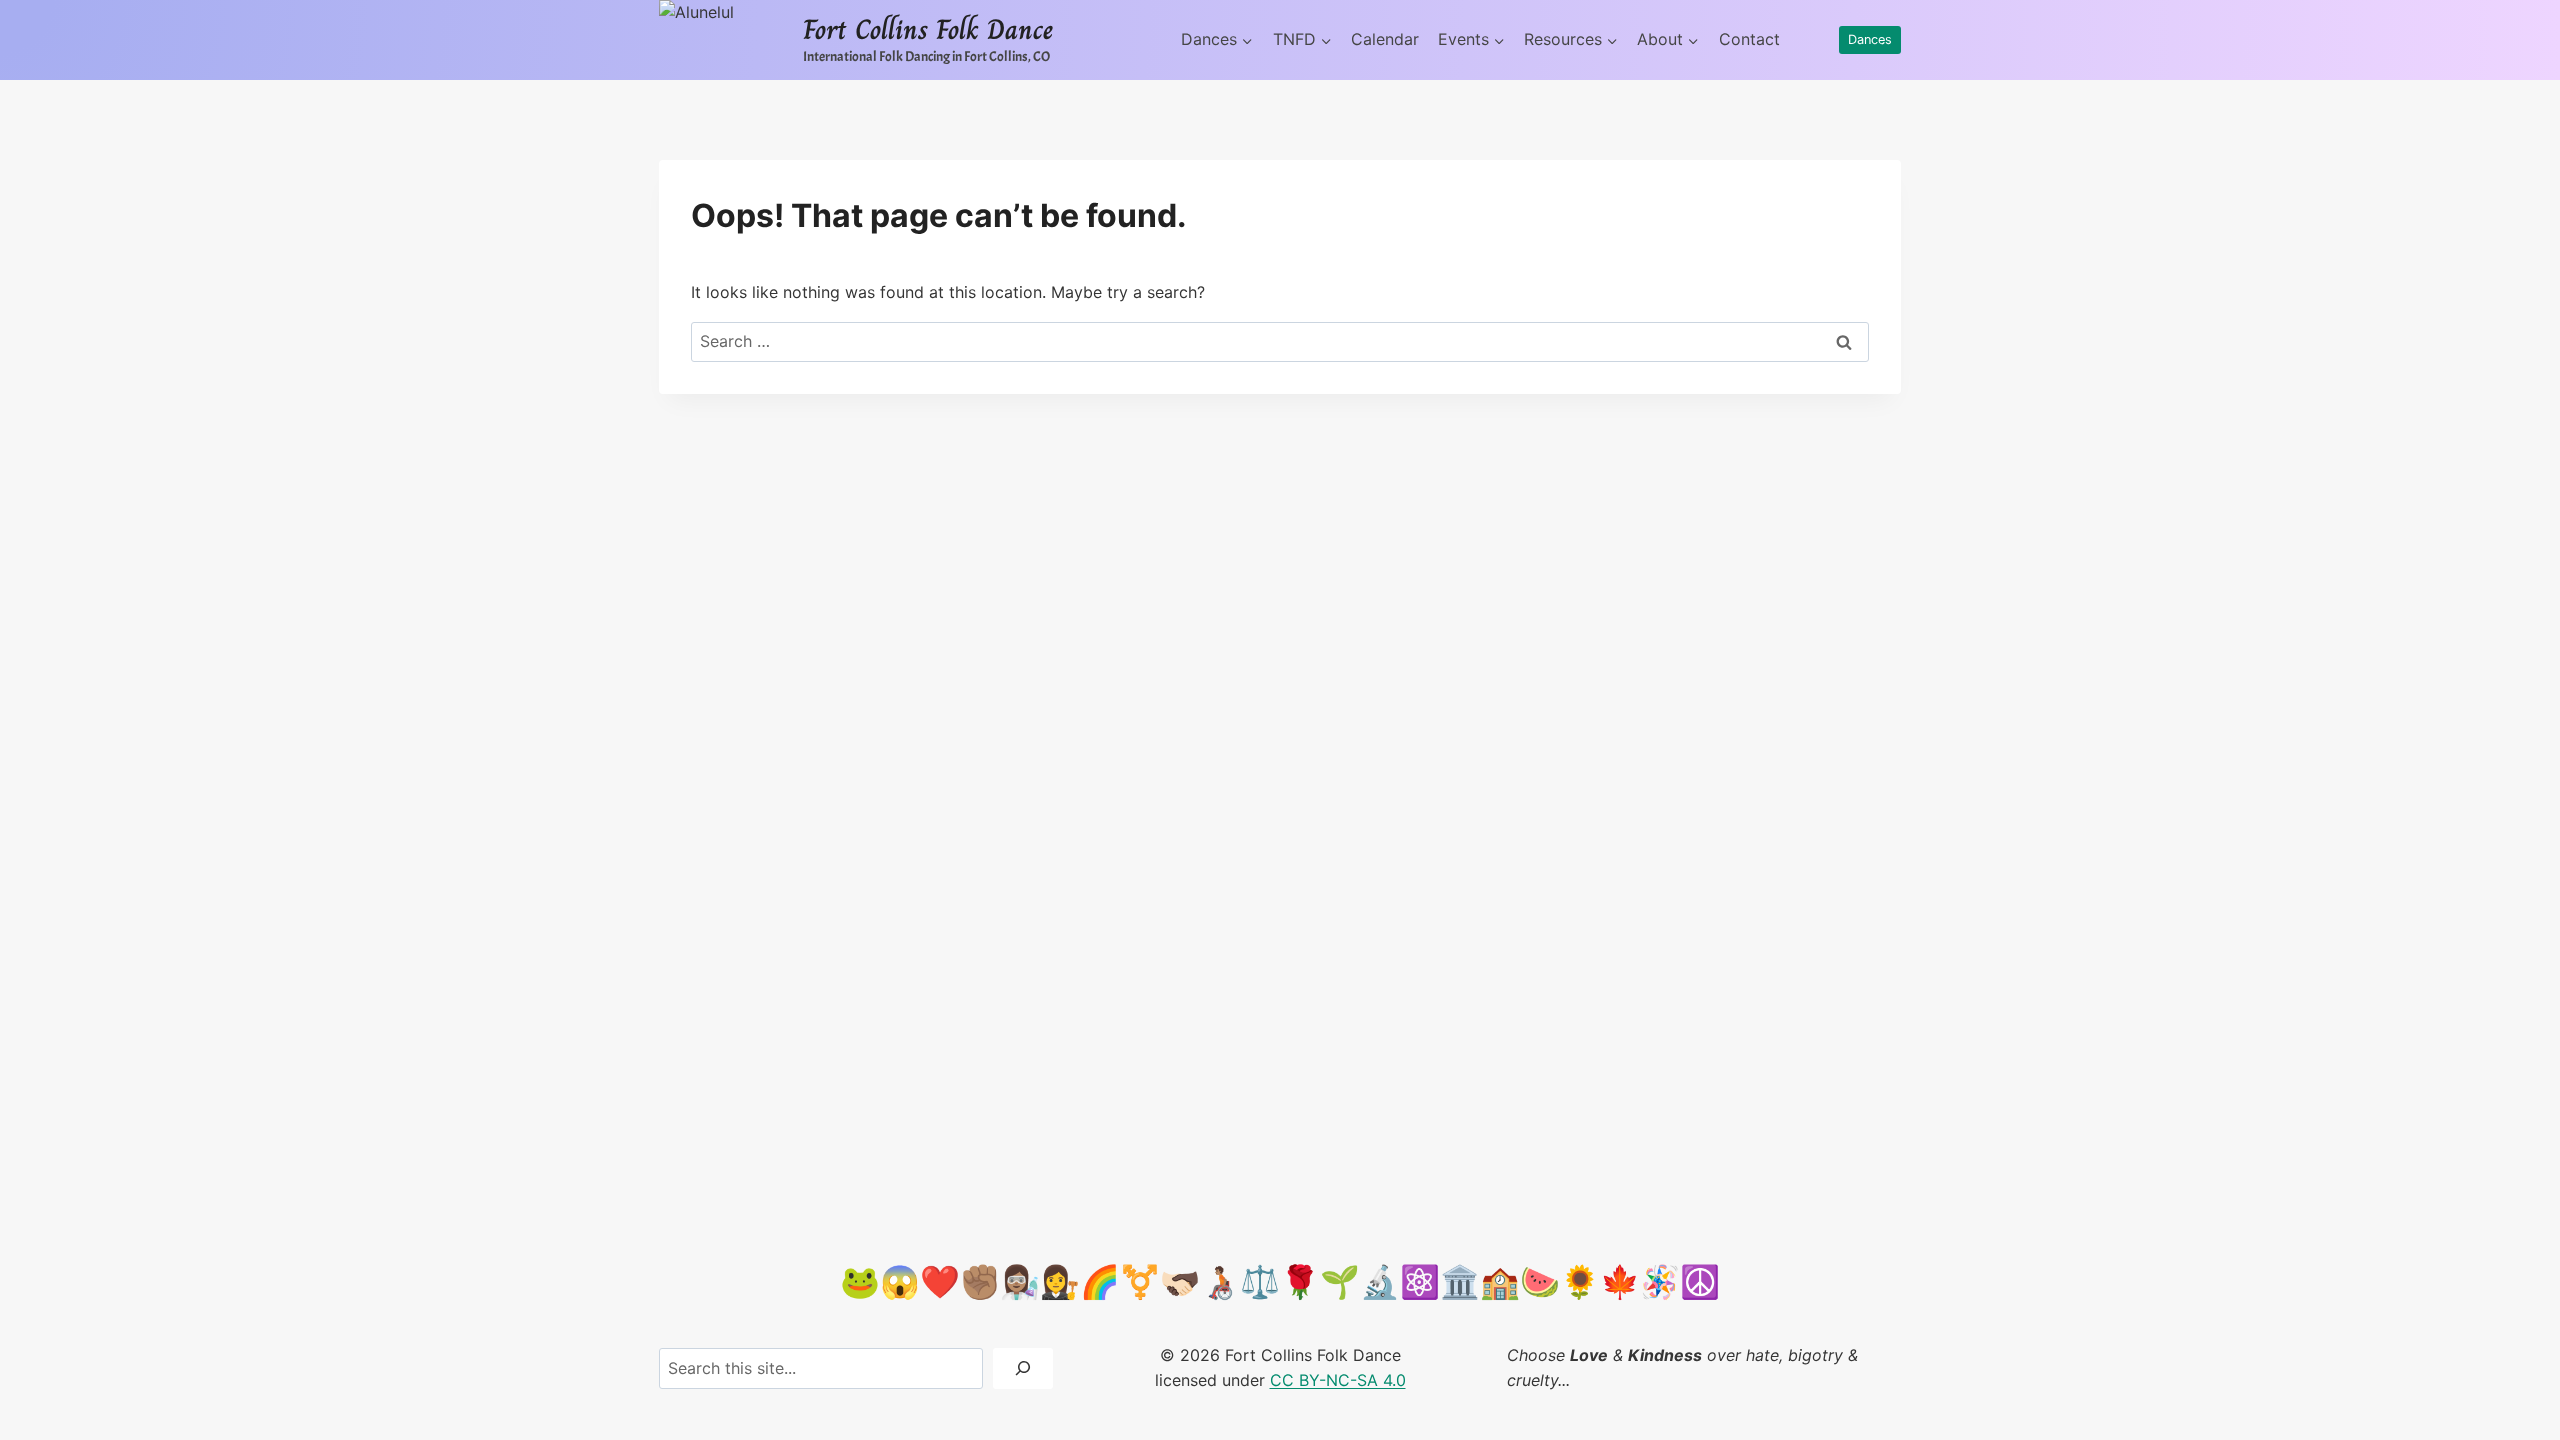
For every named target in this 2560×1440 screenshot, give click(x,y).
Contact (1749, 39)
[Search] (1023, 1368)
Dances (1870, 39)
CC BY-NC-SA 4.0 (1338, 1380)
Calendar (1385, 39)
